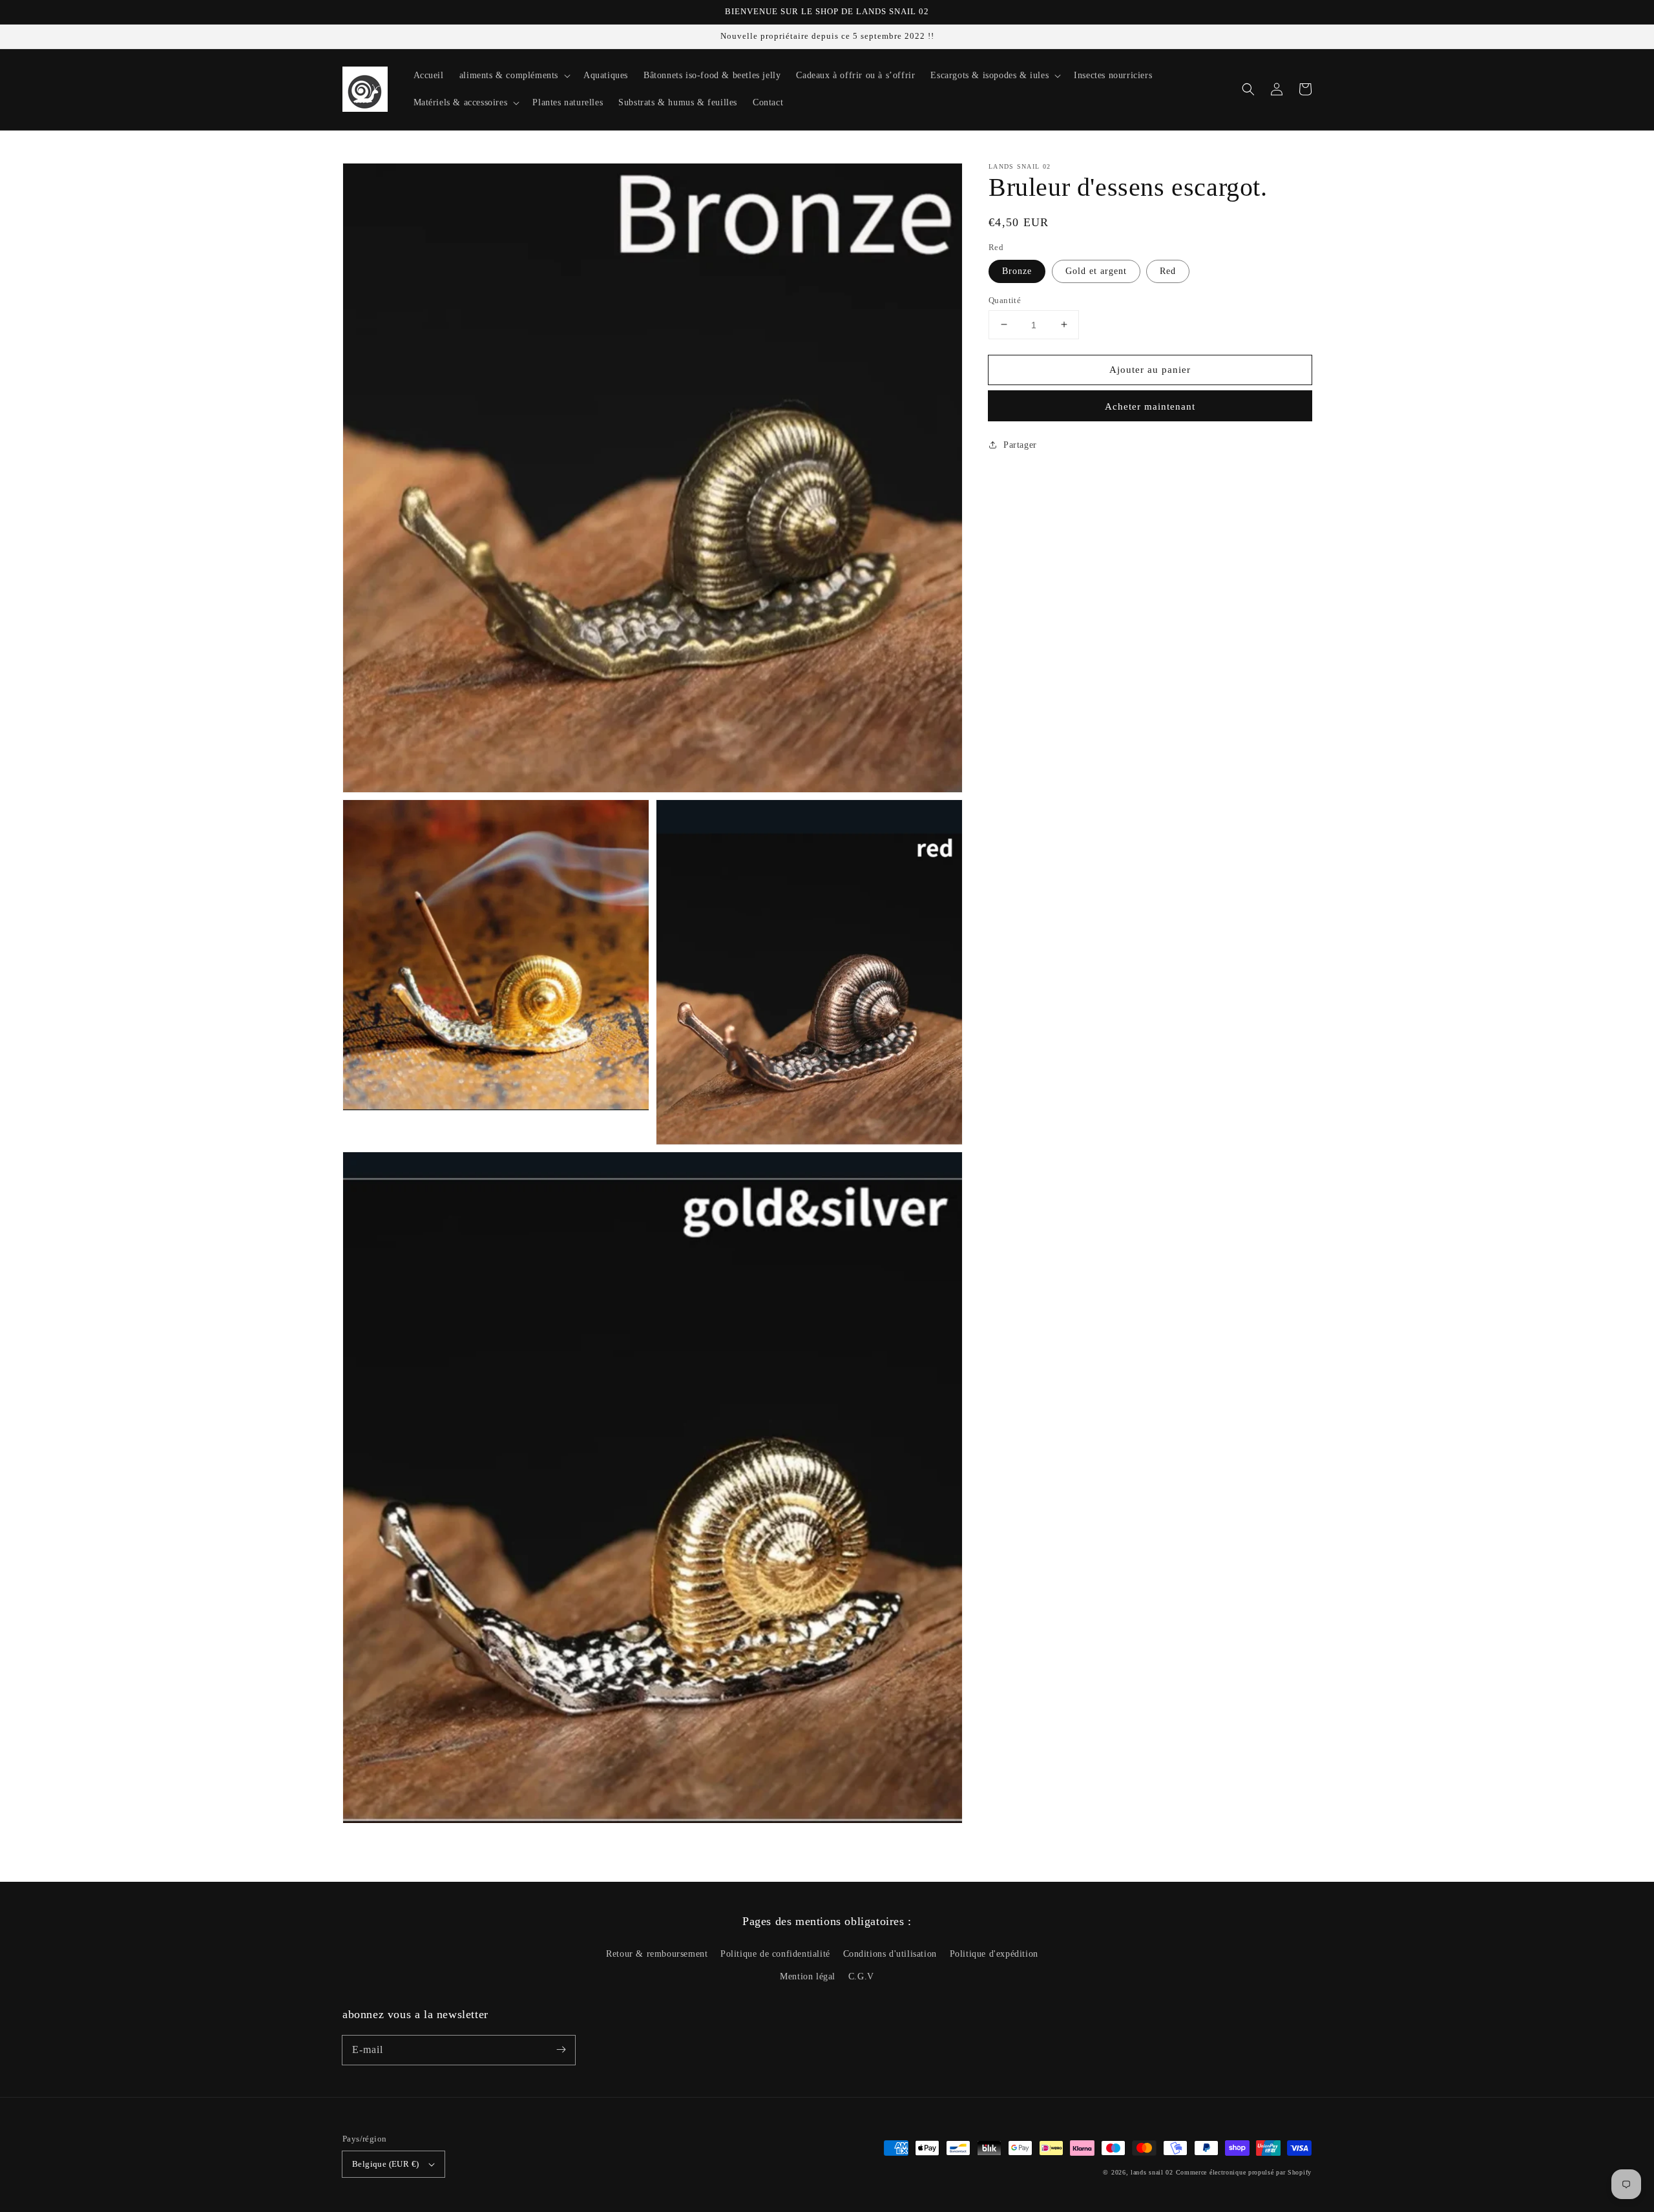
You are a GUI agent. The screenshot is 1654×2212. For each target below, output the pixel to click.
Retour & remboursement (657, 1954)
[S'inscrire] (561, 2050)
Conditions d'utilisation (890, 1954)
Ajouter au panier (1150, 369)
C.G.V (861, 1976)
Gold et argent (1096, 270)
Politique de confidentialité (775, 1954)
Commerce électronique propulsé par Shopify (1244, 2172)
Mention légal (808, 1976)
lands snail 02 (1152, 2172)
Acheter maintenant (1150, 406)
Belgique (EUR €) (385, 2164)
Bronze (1017, 270)
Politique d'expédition (994, 1954)
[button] (1248, 89)
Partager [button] (1020, 445)
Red (1168, 270)
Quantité (1005, 300)
